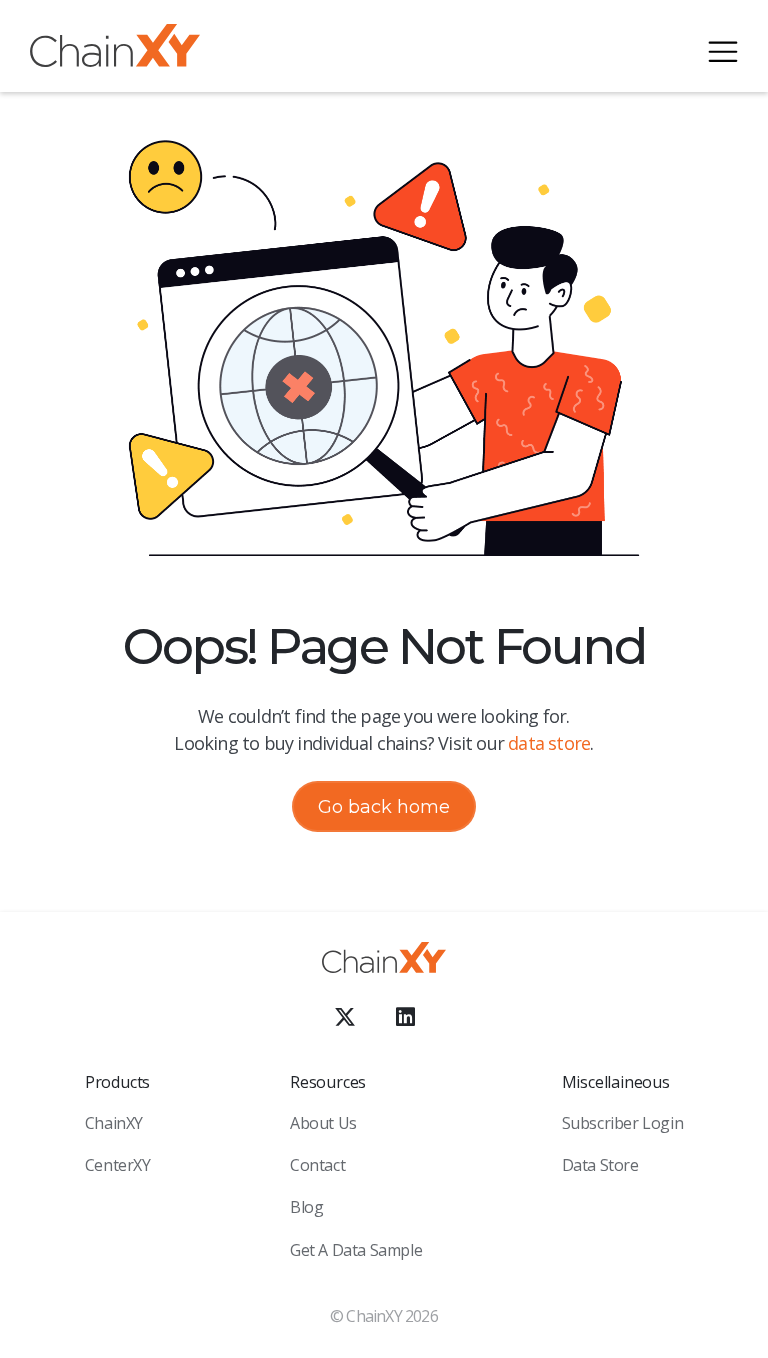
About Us (323, 1123)
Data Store (600, 1165)
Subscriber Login (623, 1123)
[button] (723, 49)
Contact (317, 1165)
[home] (115, 49)
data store (549, 743)
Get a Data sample (356, 1250)
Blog (306, 1207)
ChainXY (114, 1123)
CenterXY (118, 1165)
